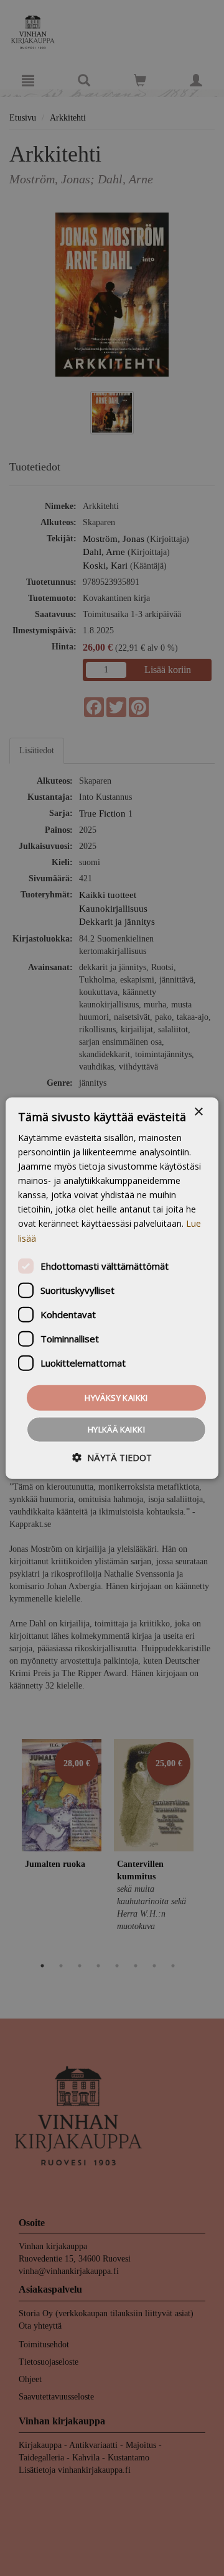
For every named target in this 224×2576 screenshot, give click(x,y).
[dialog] (112, 1288)
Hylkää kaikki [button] (116, 1429)
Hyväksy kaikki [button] (116, 1397)
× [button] (198, 1112)
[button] (112, 1458)
